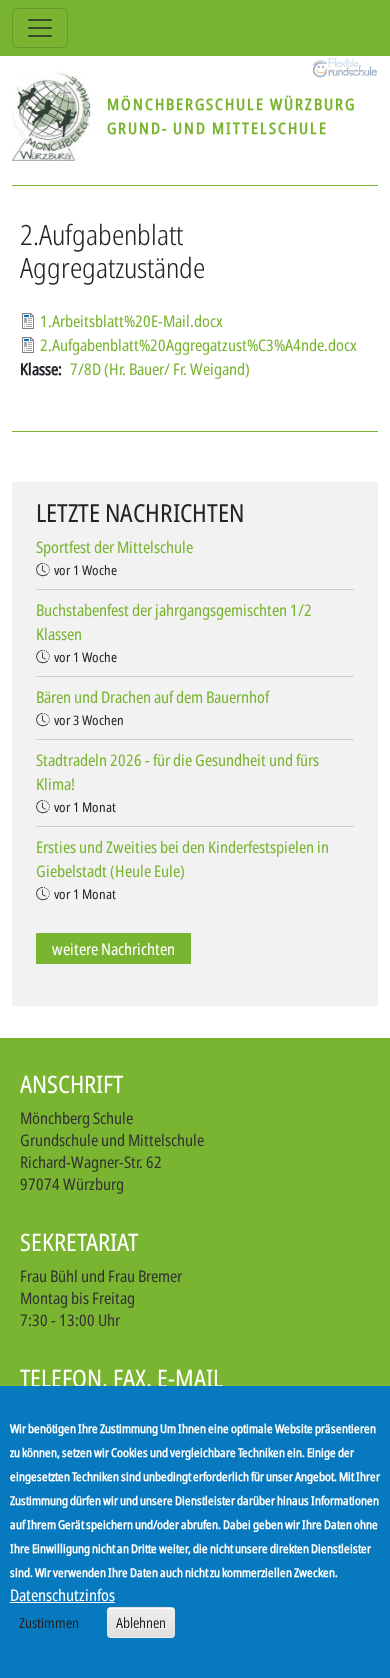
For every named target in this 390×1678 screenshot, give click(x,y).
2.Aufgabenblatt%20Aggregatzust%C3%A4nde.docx (198, 345)
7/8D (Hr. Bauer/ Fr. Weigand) (160, 369)
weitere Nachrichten (113, 948)
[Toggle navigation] (40, 28)
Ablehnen (141, 1622)
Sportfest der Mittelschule (114, 547)
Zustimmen (49, 1622)
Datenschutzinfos (62, 1595)
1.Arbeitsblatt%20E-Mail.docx (131, 321)
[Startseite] (59, 116)
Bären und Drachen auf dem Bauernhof (152, 697)
